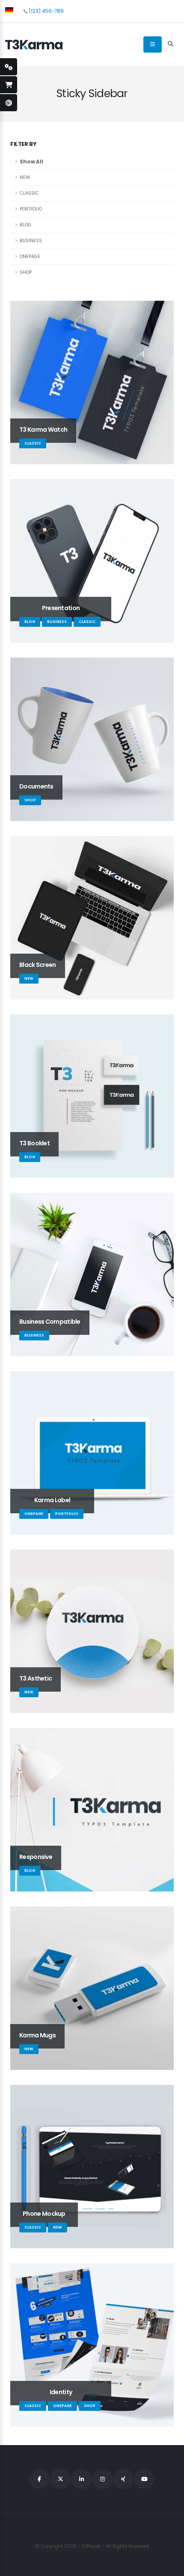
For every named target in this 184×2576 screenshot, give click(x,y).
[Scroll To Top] (169, 2566)
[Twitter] (60, 2479)
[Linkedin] (81, 2479)
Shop (26, 272)
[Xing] (123, 2479)
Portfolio (31, 209)
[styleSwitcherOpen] (9, 67)
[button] (9, 10)
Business (31, 241)
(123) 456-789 (46, 11)
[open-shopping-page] (9, 85)
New (25, 177)
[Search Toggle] (170, 44)
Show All (31, 162)
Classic (29, 193)
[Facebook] (39, 2479)
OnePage (30, 256)
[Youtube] (144, 2479)
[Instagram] (102, 2479)
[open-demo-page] (9, 103)
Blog (25, 225)
